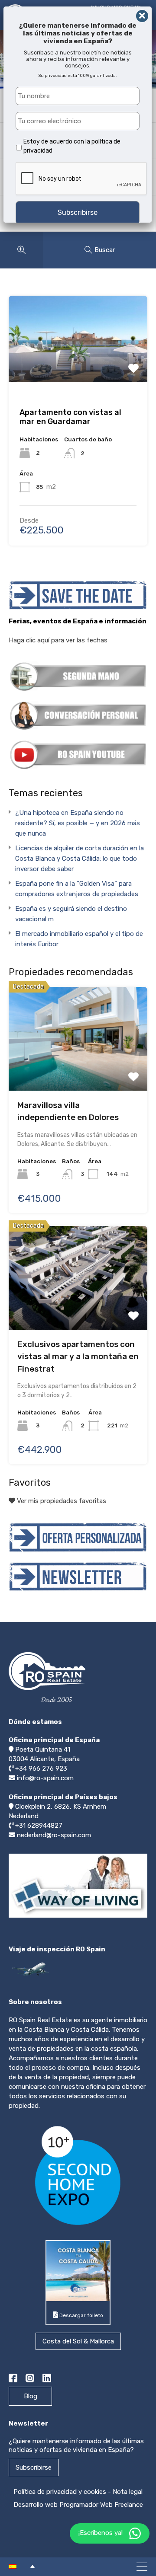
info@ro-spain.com (45, 1778)
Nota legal (128, 2492)
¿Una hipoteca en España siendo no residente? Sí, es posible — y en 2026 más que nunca (78, 823)
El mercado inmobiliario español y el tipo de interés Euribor (79, 939)
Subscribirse (34, 2467)
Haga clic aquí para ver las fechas (58, 640)
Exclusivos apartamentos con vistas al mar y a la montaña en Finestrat (78, 1357)
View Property (78, 356)
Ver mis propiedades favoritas (61, 1501)
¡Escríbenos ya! (101, 2533)
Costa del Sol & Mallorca (78, 2341)
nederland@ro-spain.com (54, 1835)
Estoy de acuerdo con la (72, 146)
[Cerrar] (142, 16)
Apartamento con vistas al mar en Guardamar (70, 417)
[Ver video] (78, 1917)
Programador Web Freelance (101, 2505)
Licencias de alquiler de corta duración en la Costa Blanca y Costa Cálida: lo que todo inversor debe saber (80, 859)
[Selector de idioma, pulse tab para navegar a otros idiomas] (22, 2566)
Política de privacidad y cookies (60, 2492)
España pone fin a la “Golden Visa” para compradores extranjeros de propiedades (77, 889)
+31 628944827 (39, 1826)
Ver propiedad (78, 1035)
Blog (31, 2396)
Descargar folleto (81, 2315)
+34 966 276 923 (41, 1768)
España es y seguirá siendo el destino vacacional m (71, 914)
